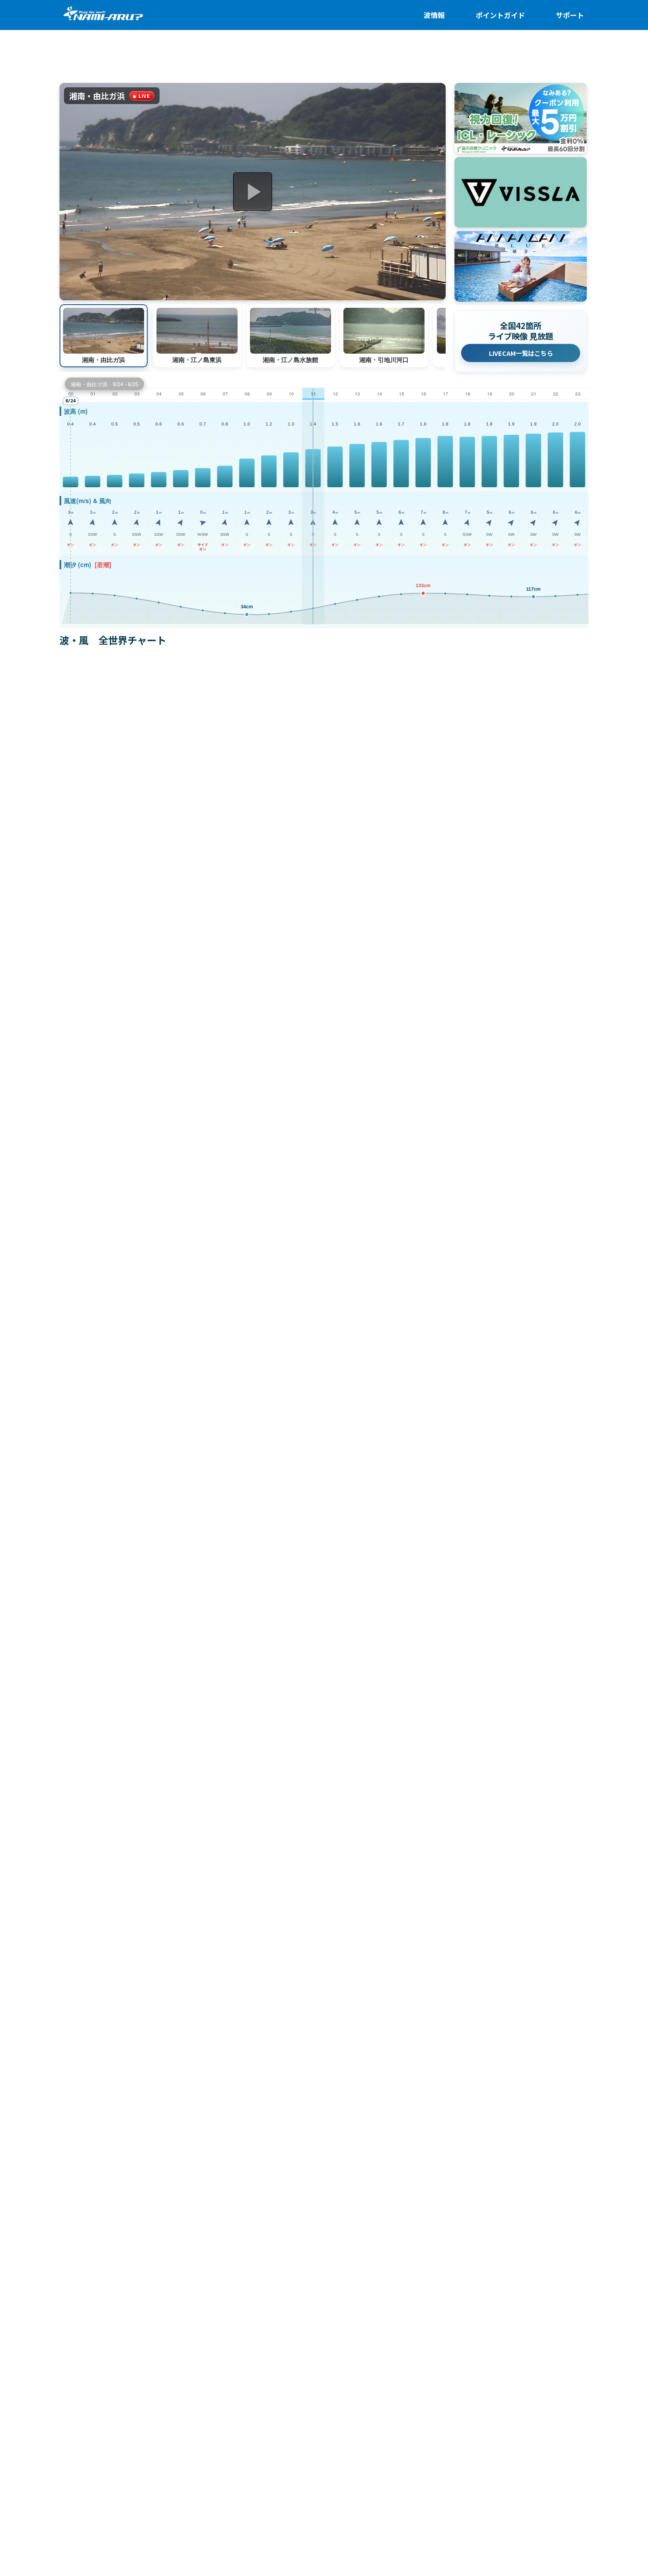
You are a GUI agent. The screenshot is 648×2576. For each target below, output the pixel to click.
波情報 (434, 15)
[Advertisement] (324, 61)
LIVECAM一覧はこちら (521, 353)
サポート (570, 15)
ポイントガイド (500, 15)
